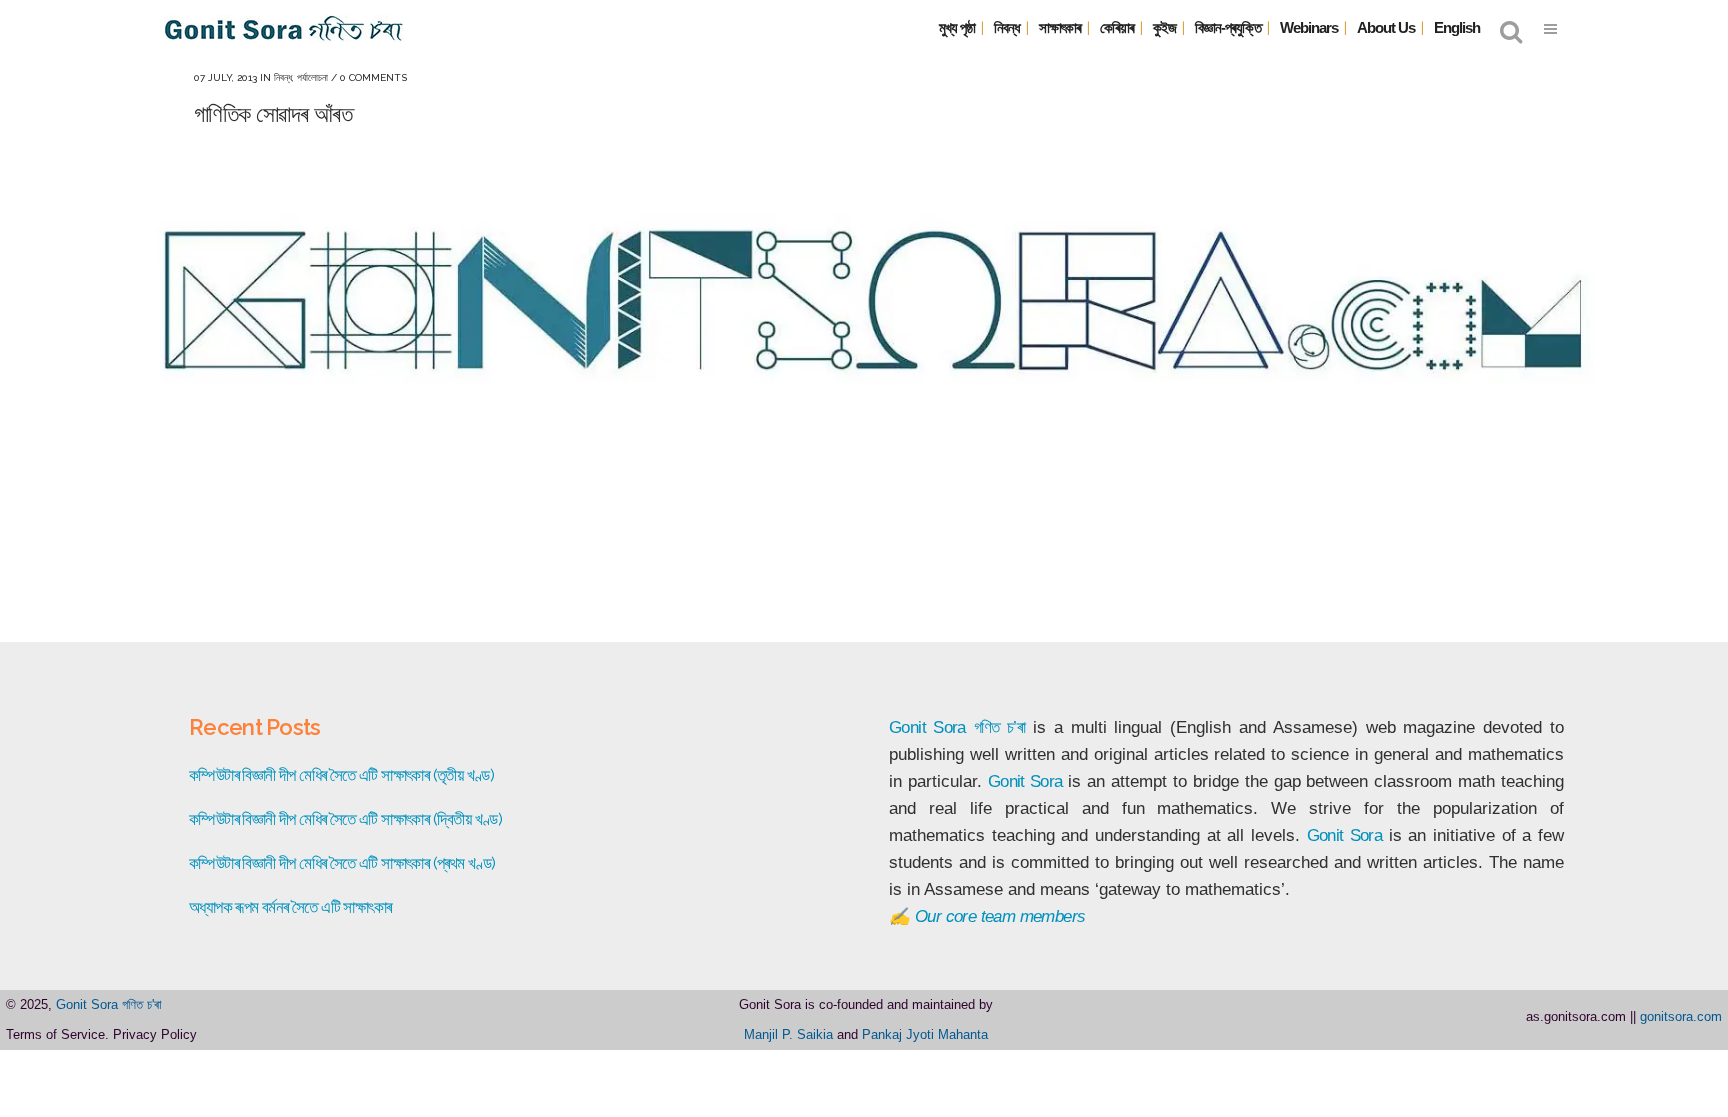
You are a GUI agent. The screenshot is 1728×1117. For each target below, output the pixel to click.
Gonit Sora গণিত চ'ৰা (109, 1004)
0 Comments (373, 77)
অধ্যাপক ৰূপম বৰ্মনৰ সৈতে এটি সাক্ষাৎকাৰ (290, 907)
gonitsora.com (1681, 1016)
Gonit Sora (927, 727)
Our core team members (1000, 916)
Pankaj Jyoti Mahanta (925, 1034)
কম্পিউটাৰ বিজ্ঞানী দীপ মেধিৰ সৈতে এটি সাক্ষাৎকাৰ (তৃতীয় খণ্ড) (341, 775)
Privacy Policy (155, 1034)
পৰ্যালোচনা (312, 77)
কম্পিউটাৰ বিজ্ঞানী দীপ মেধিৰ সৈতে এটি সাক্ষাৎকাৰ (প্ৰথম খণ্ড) (342, 863)
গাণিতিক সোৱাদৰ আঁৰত (273, 113)
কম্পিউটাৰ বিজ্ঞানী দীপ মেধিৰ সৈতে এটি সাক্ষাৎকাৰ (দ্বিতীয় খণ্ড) (345, 819)
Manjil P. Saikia (788, 1034)
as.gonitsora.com (1576, 1016)
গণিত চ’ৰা (1000, 727)
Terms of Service (55, 1034)
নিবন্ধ (283, 77)
